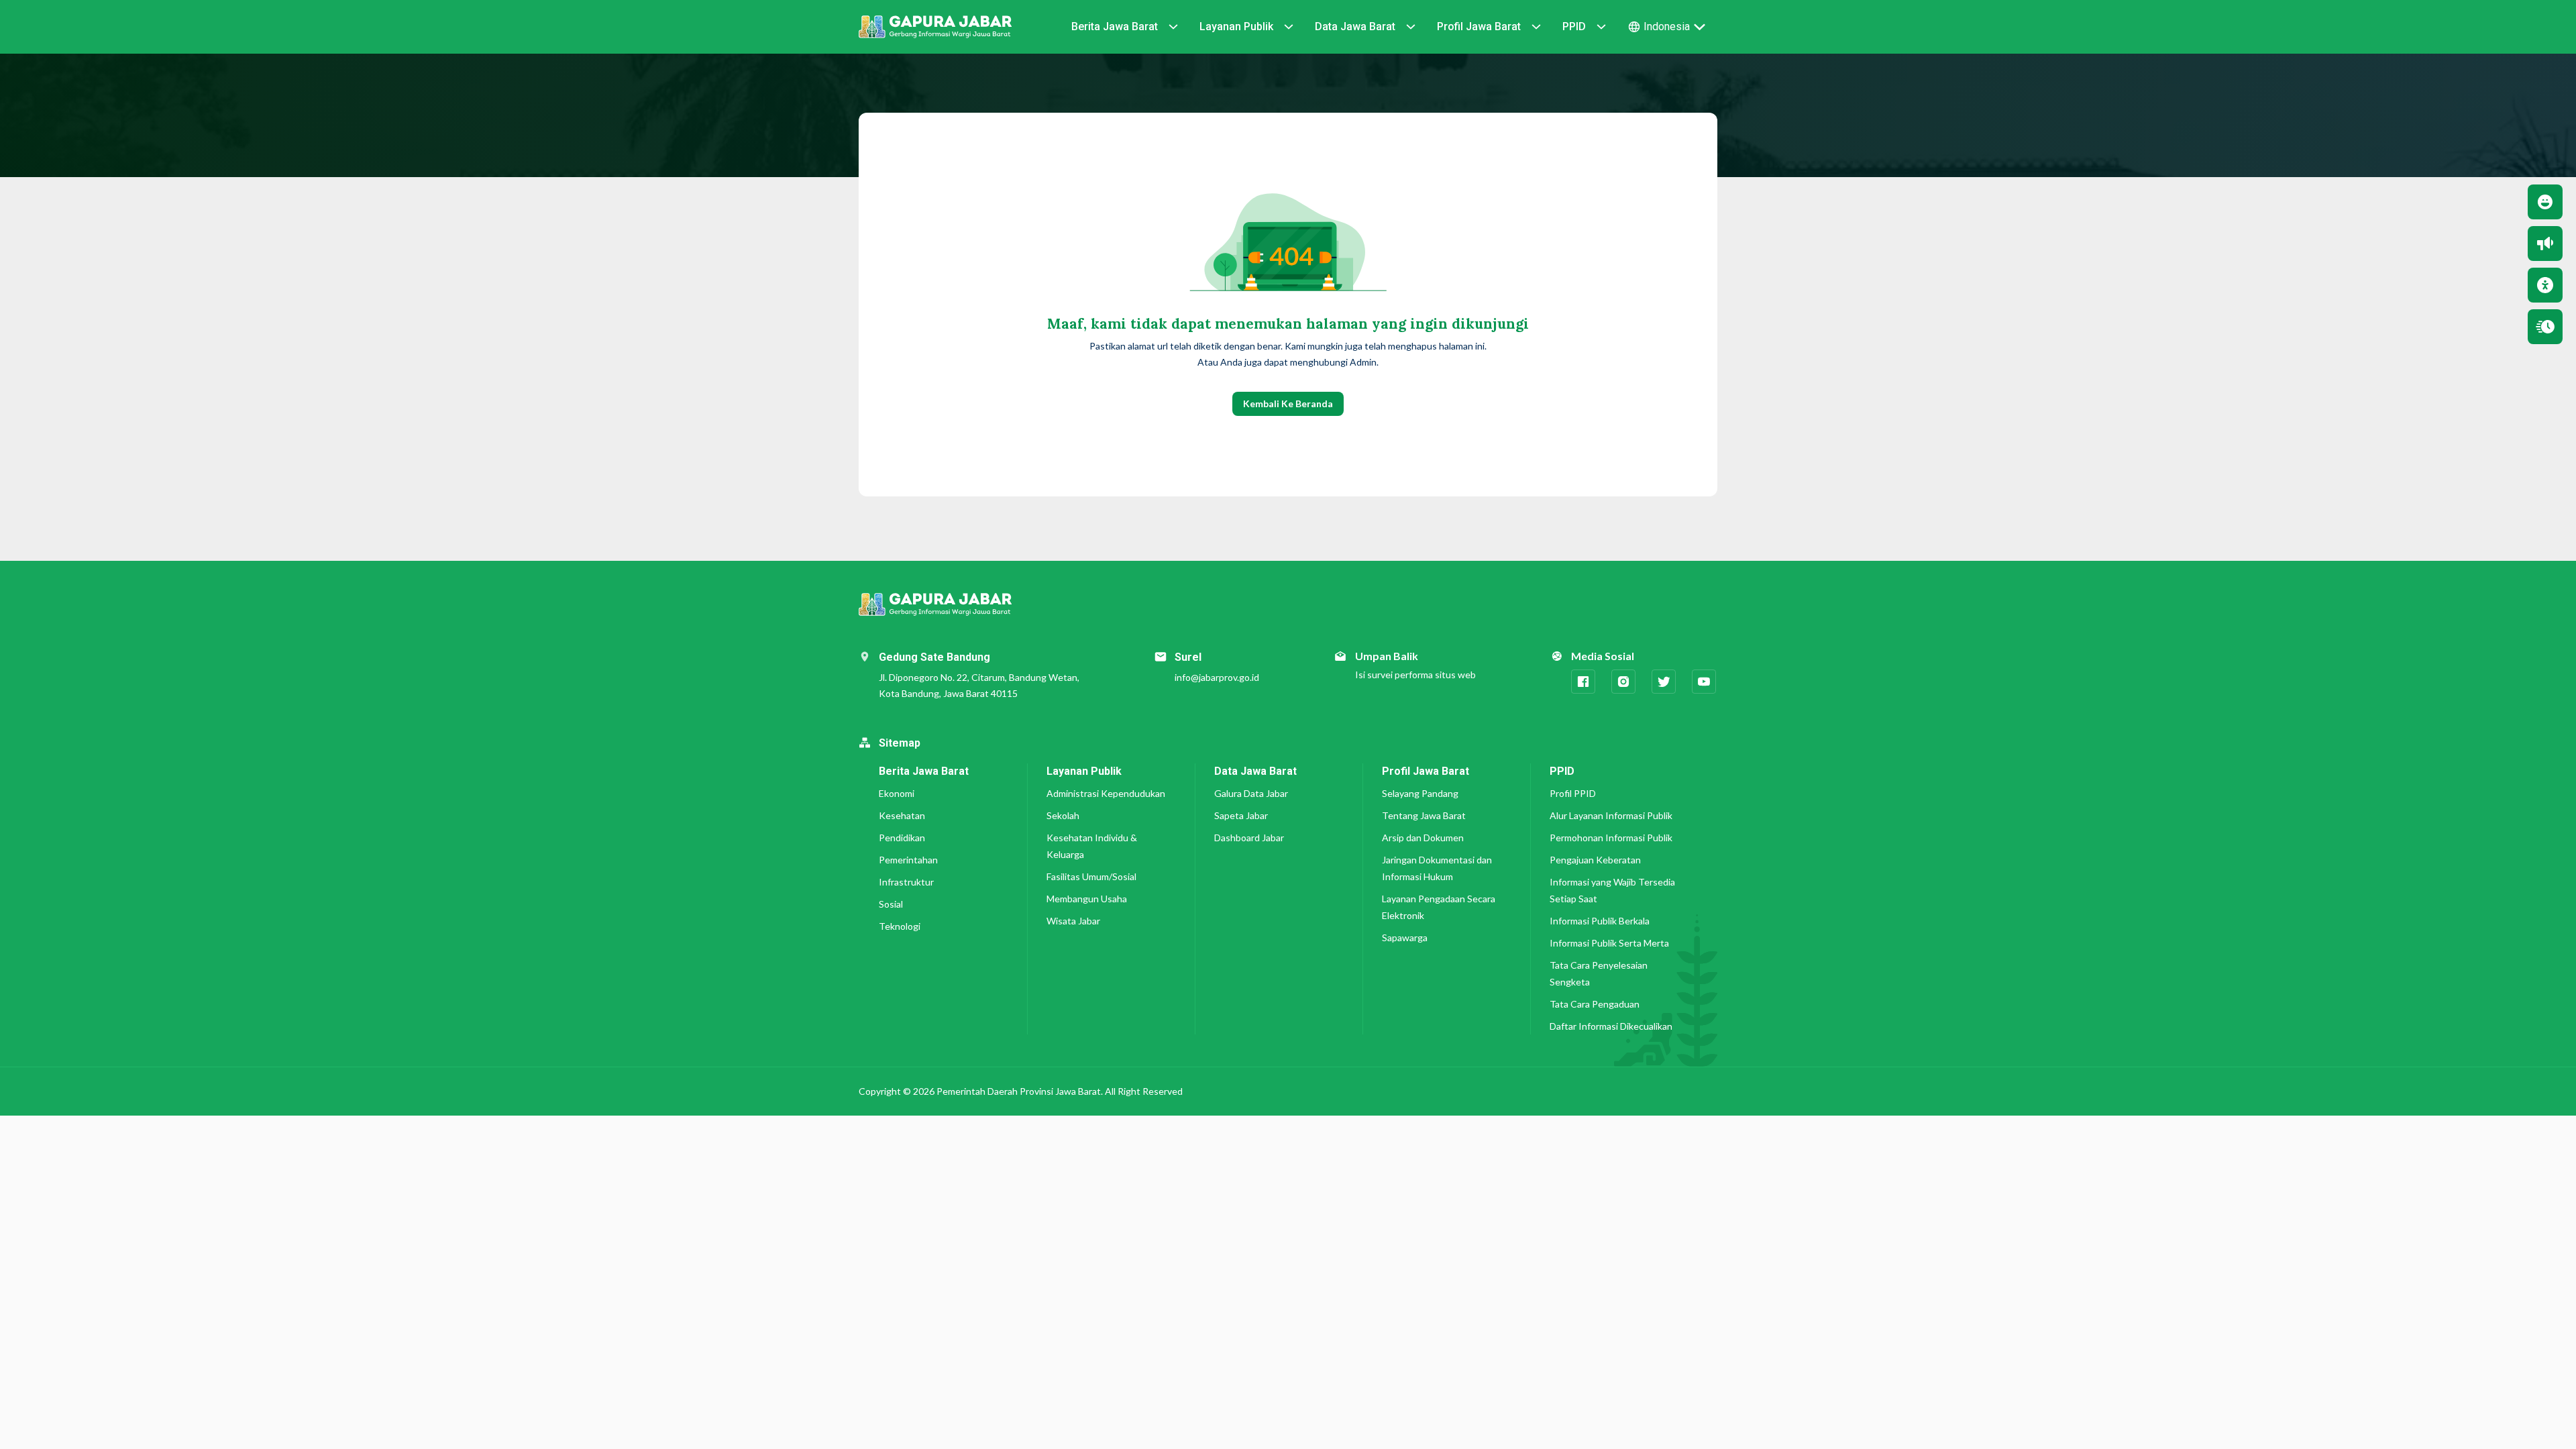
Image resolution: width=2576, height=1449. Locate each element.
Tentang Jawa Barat (1424, 815)
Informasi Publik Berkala (1600, 921)
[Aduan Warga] (2545, 244)
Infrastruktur (906, 882)
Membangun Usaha (1087, 899)
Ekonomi (897, 793)
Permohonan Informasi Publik (1611, 838)
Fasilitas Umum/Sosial (1091, 876)
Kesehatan (902, 815)
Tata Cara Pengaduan (1595, 1004)
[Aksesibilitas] (2545, 285)
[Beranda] (935, 27)
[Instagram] (1623, 682)
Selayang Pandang (1420, 793)
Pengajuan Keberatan (1595, 860)
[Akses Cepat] (2545, 327)
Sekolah (1063, 815)
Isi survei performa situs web (1415, 675)
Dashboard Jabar (1249, 838)
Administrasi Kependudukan (1106, 793)
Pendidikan (902, 838)
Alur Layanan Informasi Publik (1611, 815)
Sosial (891, 904)
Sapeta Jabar (1241, 815)
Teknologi (900, 926)
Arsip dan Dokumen (1423, 838)
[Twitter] (1664, 682)
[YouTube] (1704, 682)
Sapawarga (1405, 937)
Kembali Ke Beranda (1288, 404)
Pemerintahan (908, 860)
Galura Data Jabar (1251, 793)
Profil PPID (1573, 793)
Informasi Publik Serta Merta (1609, 943)
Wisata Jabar (1073, 921)
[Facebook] (1583, 682)
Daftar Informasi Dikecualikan (1611, 1026)
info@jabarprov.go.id (1217, 677)
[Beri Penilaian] (2545, 202)
